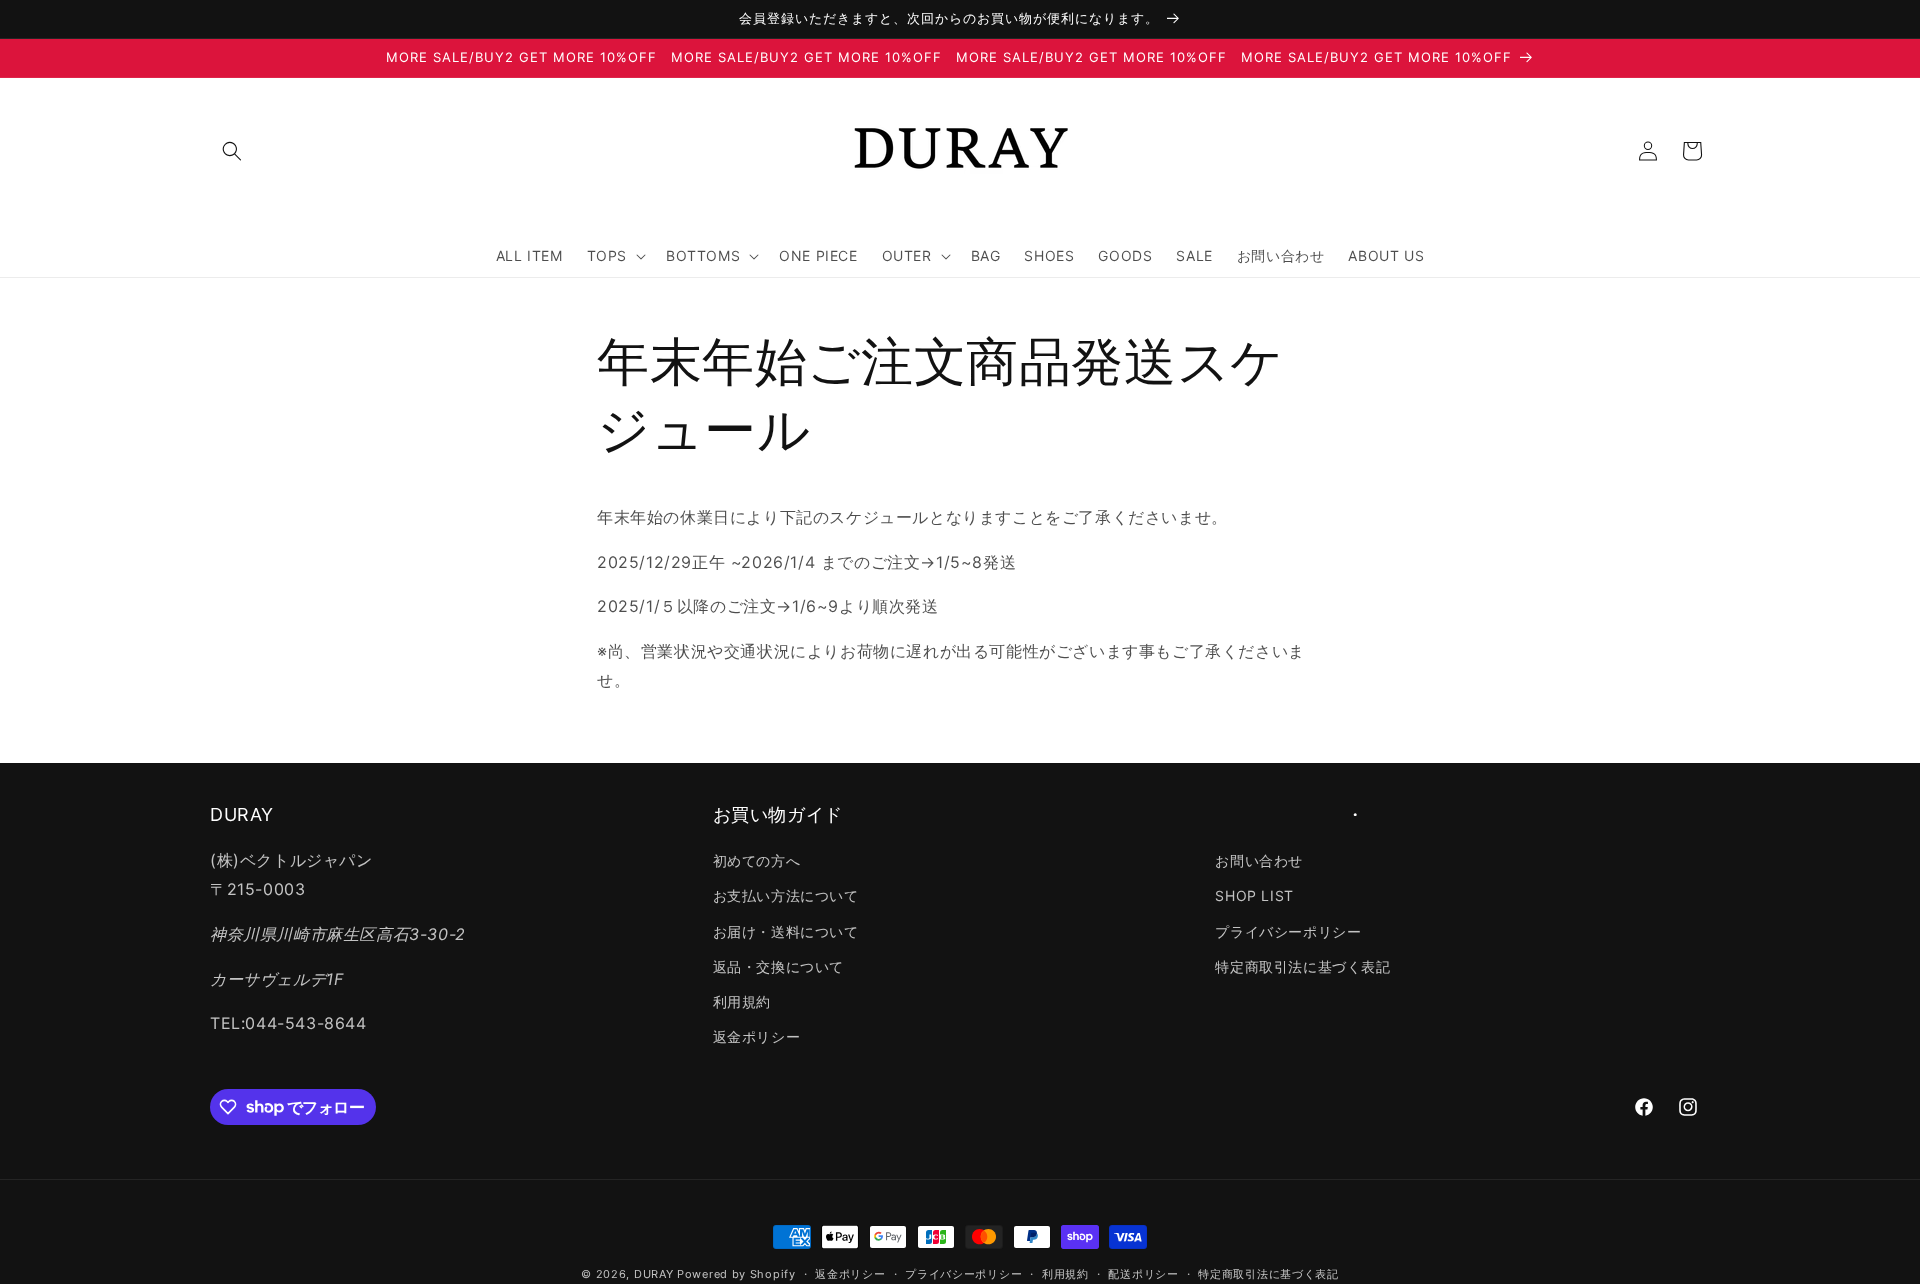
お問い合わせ (1259, 860)
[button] (232, 151)
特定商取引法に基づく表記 (1302, 966)
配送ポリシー (1143, 1273)
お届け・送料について (786, 931)
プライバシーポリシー (1288, 931)
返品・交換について (778, 966)
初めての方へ (757, 860)
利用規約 (742, 1001)
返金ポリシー (757, 1036)
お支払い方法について (786, 896)
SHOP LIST (1254, 896)
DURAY (654, 1274)
